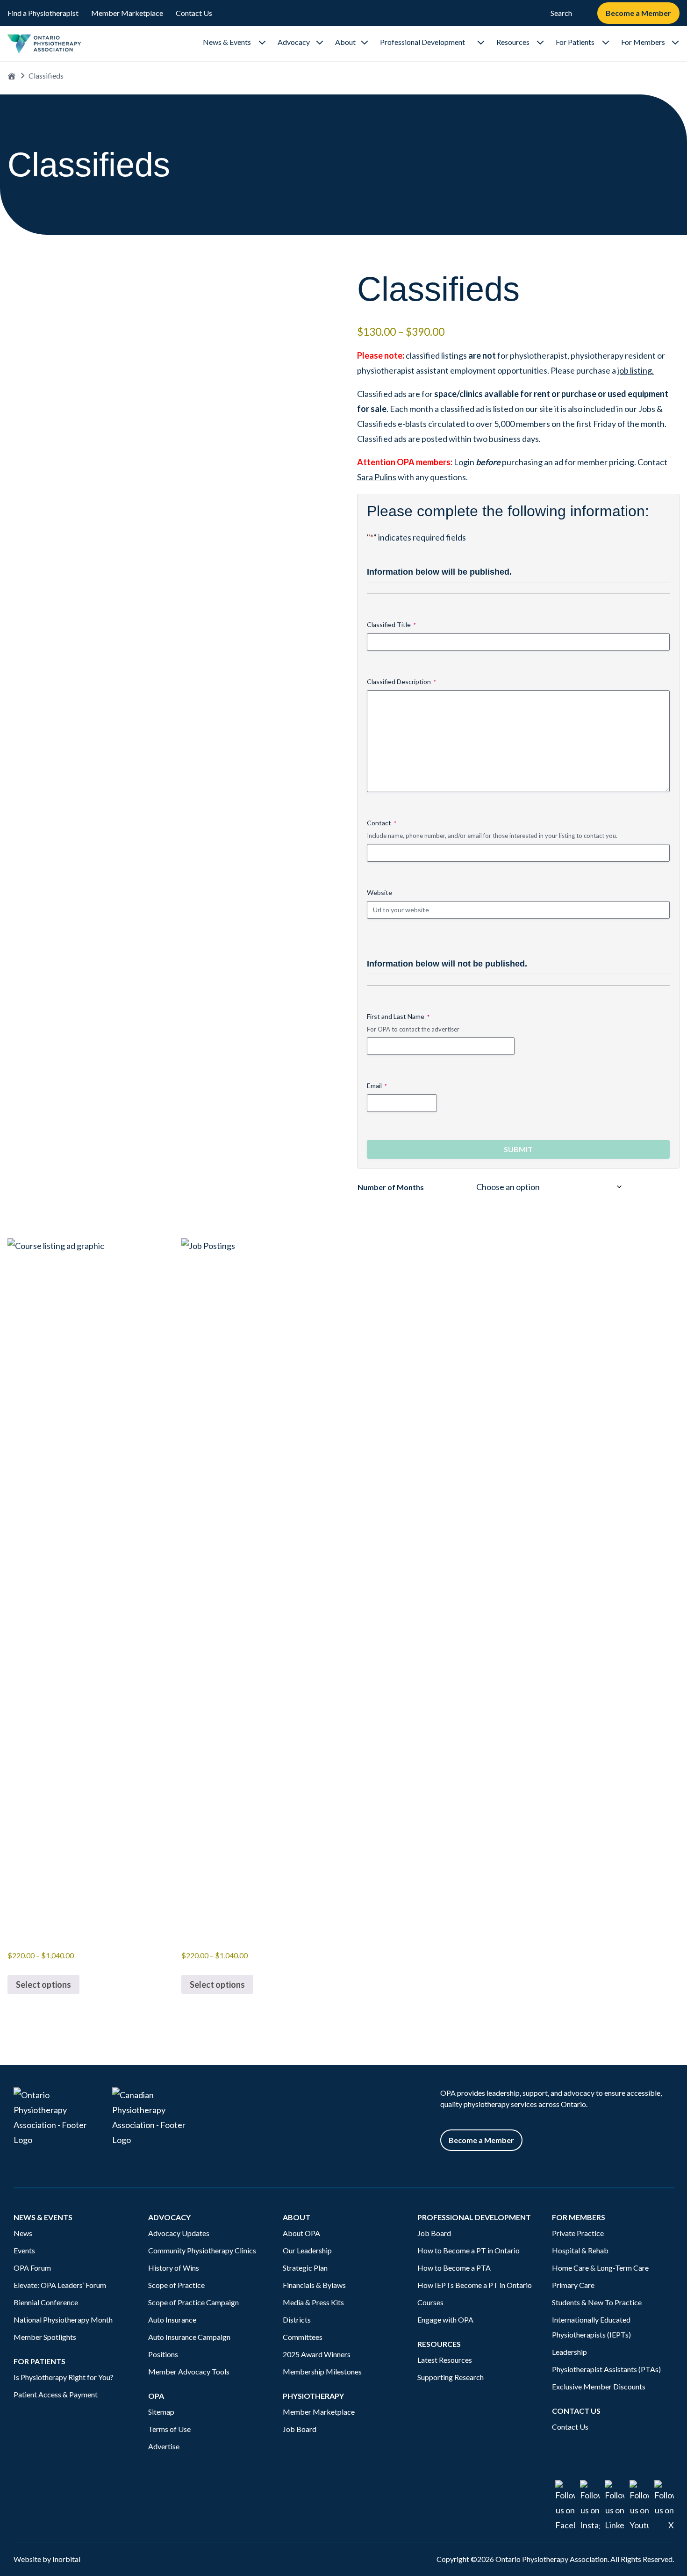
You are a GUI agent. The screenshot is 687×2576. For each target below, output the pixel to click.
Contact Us (194, 13)
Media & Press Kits (313, 2302)
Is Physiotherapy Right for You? (64, 2377)
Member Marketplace (127, 13)
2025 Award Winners (317, 2354)
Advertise (164, 2446)
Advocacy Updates (179, 2233)
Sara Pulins (377, 477)
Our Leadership (307, 2250)
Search (561, 13)
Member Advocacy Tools (189, 2371)
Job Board (300, 2429)
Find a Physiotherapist (43, 13)
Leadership (569, 2352)
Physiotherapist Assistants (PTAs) (606, 2369)
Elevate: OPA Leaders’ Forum (60, 2285)
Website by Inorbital (47, 2559)
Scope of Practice (176, 2285)
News (23, 2233)
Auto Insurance (173, 2320)
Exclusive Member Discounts (599, 2386)
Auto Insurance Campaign (189, 2337)
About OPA (301, 2233)
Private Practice (578, 2233)
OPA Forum (32, 2268)
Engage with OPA (445, 2320)
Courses (430, 2302)
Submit (518, 1149)
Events (24, 2250)
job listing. (636, 370)
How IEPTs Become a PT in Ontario (475, 2285)
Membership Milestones (322, 2371)
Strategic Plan (305, 2268)
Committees (303, 2337)
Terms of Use (169, 2429)
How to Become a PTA (454, 2268)
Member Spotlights (45, 2337)
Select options (43, 1984)
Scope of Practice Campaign (193, 2302)
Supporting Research (451, 2377)
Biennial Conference (46, 2302)
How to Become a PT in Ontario (469, 2250)
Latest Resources (445, 2360)
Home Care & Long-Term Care (600, 2268)
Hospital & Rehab (580, 2250)
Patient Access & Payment (56, 2394)
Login (464, 462)
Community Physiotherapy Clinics (202, 2250)
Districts (297, 2320)
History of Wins (174, 2268)
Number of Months (391, 1187)
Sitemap (161, 2412)
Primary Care (573, 2285)
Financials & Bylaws (314, 2285)
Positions (163, 2354)
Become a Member (638, 13)
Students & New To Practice (597, 2302)
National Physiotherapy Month (63, 2320)
